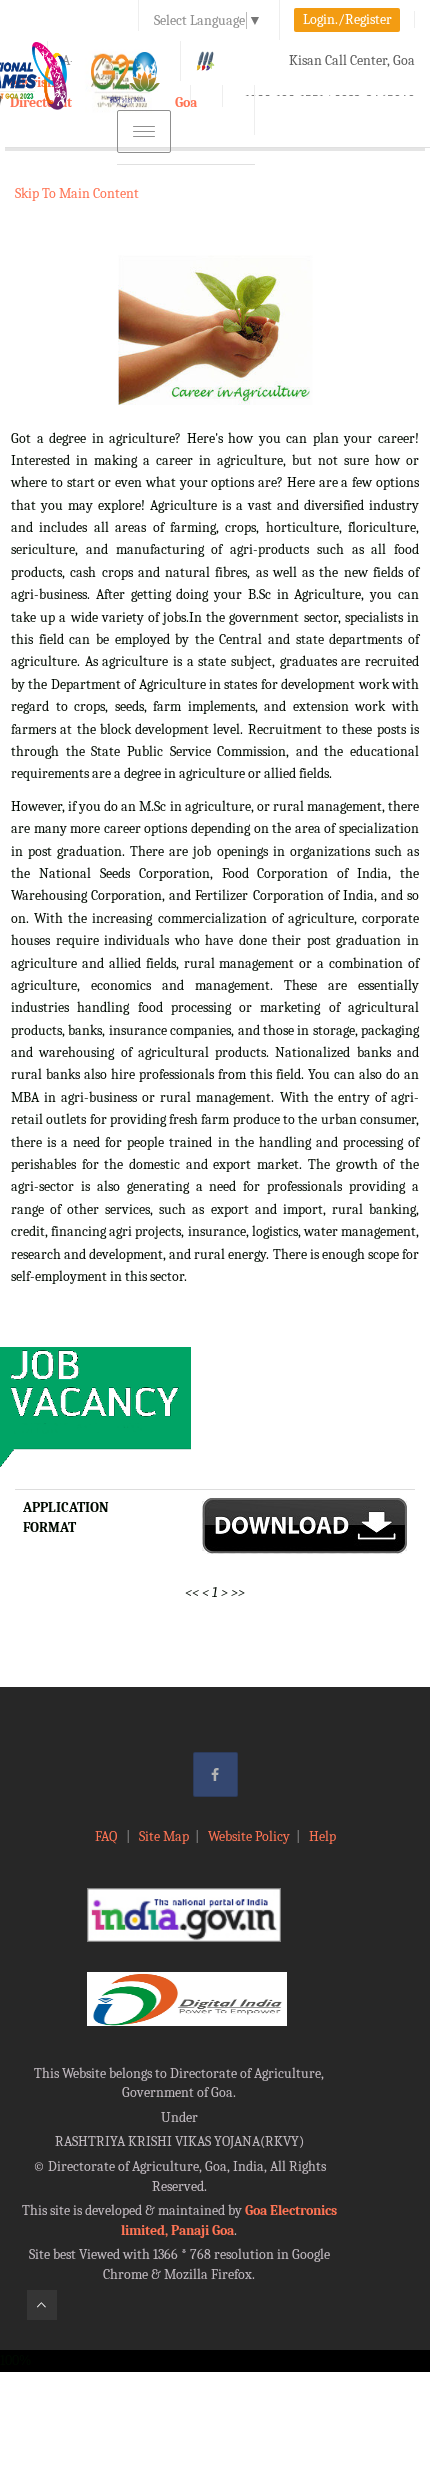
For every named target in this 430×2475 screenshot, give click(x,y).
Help (322, 1836)
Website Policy (249, 1836)
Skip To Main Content (77, 193)
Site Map (164, 1836)
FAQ (107, 1836)
